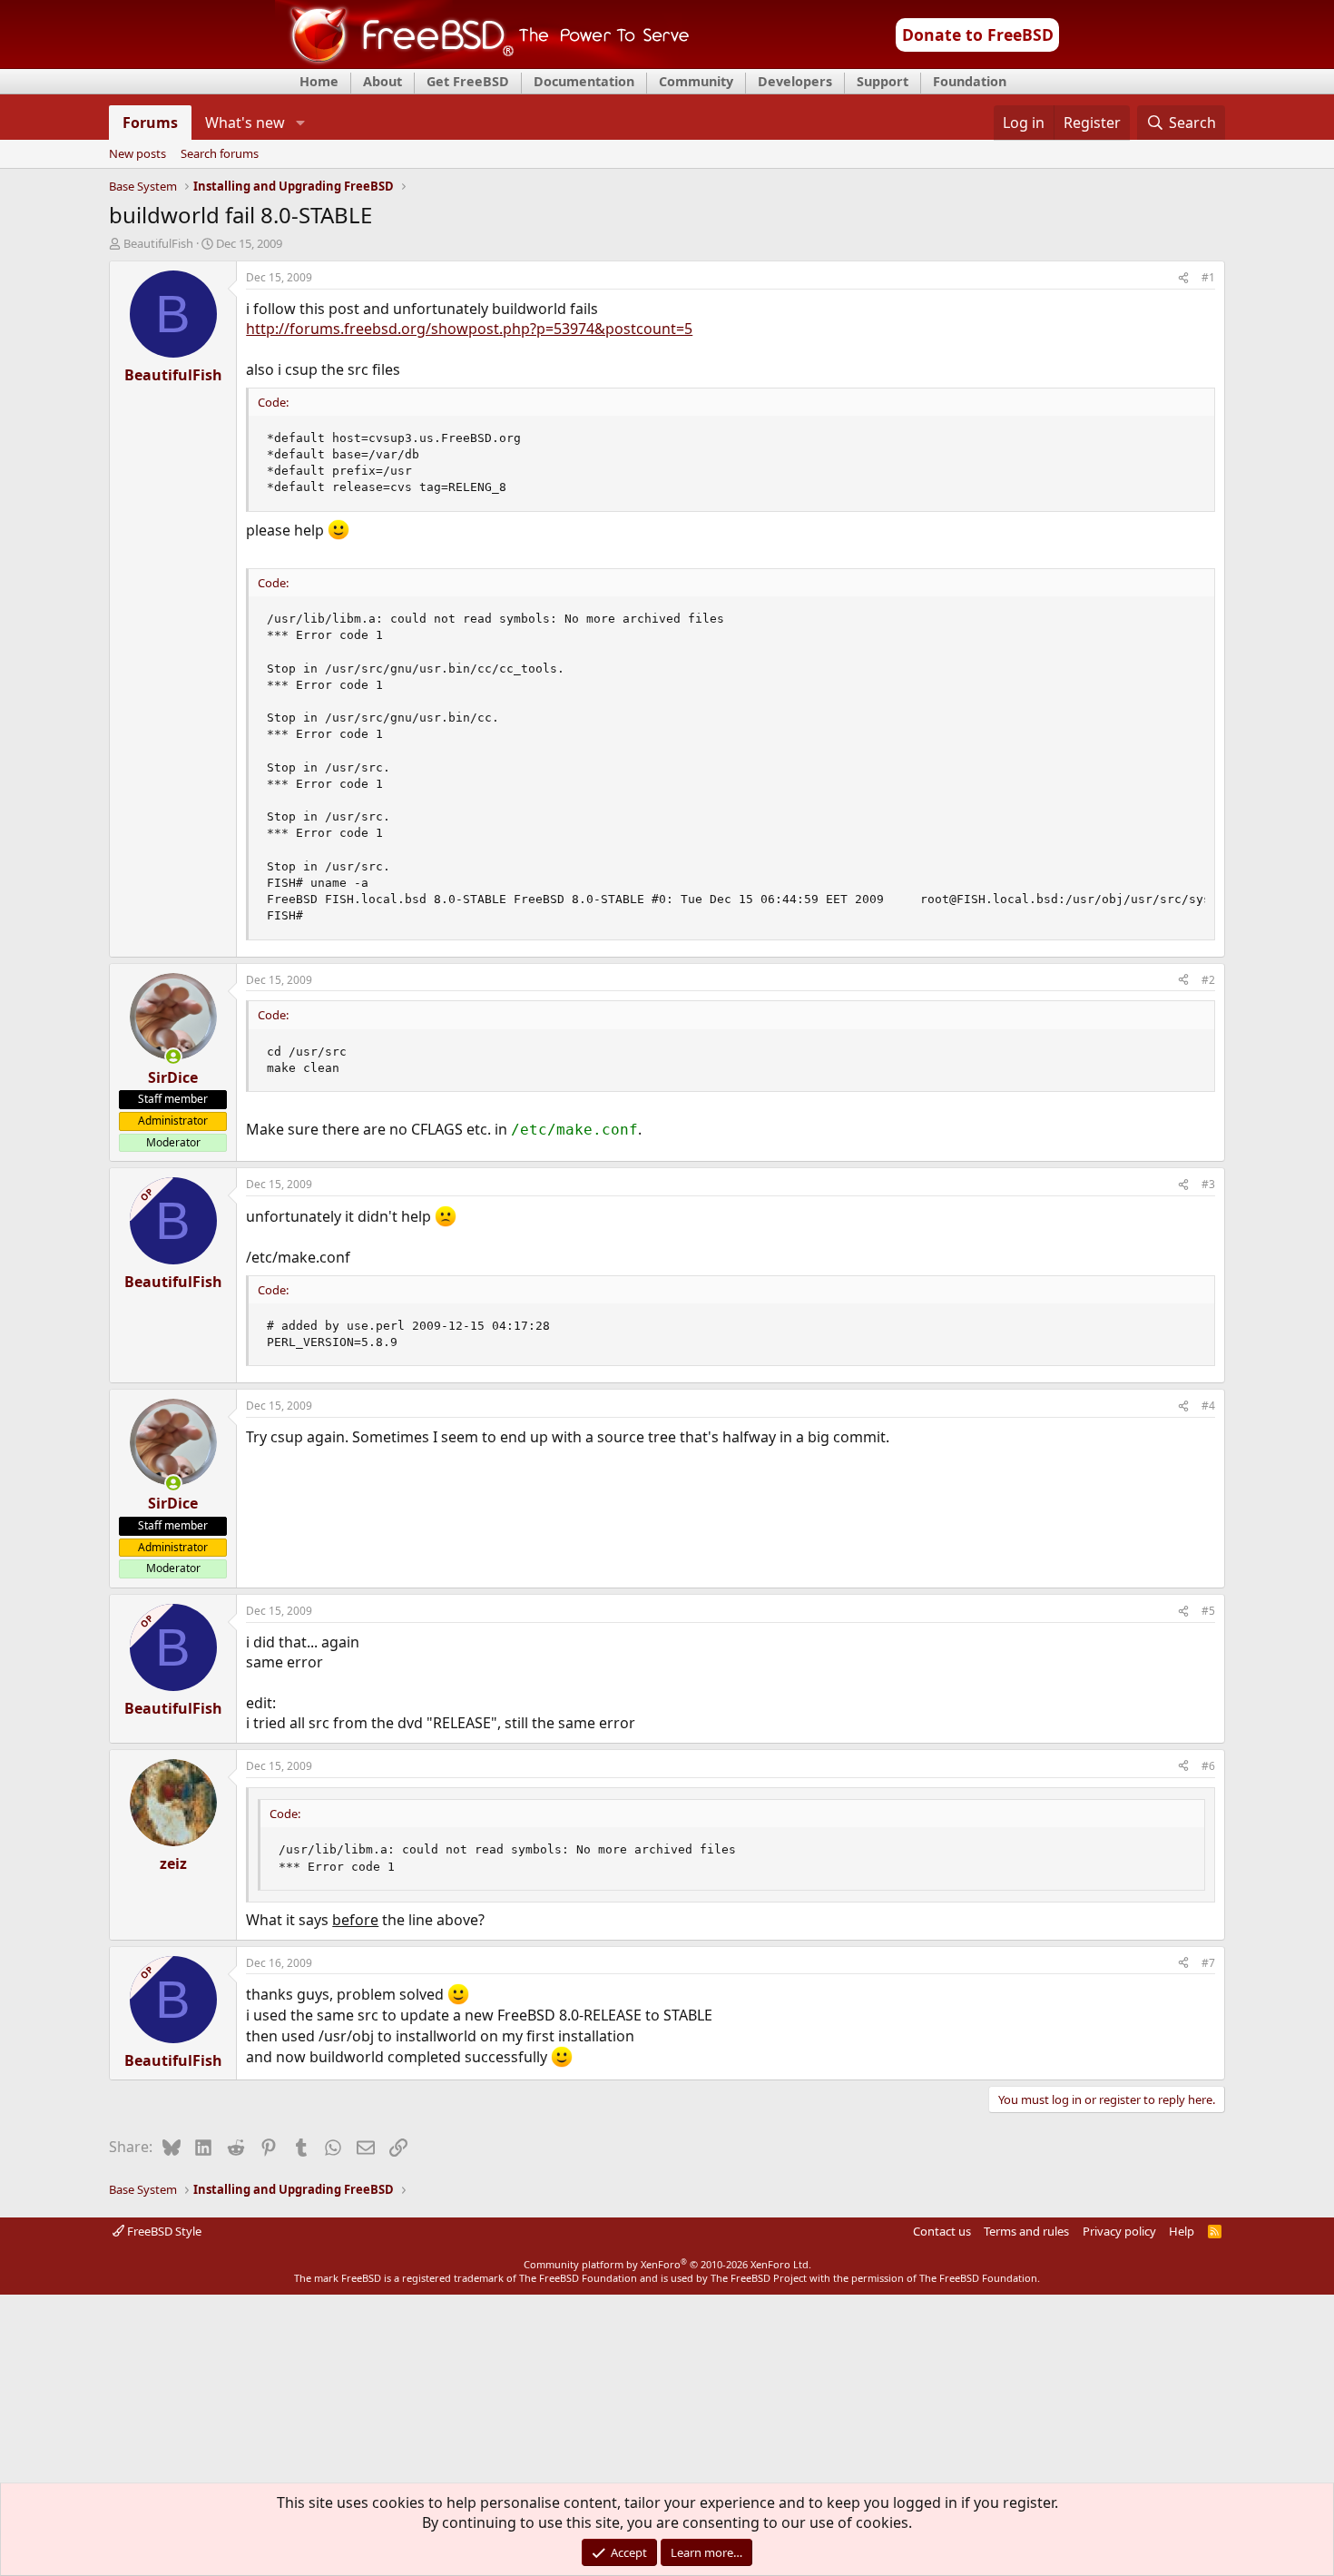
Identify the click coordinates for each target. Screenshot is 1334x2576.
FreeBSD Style (163, 2231)
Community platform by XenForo (667, 2264)
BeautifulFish (158, 243)
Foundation (970, 81)
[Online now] (173, 1057)
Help (1182, 2231)
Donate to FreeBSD (978, 34)
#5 (1208, 1611)
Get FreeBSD (468, 81)
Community (696, 81)
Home (319, 81)
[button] (300, 123)
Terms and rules (1026, 2231)
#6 (1208, 1766)
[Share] (1183, 278)
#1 (1208, 277)
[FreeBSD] (482, 63)
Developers (795, 81)
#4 (1208, 1406)
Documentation (584, 81)
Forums (150, 123)
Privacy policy (1119, 2231)
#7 (1208, 1963)
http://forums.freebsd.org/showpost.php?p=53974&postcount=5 (469, 329)
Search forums (220, 154)
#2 (1208, 980)
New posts (137, 154)
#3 (1208, 1184)
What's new (245, 123)
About (383, 81)
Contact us (942, 2231)
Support (883, 81)
